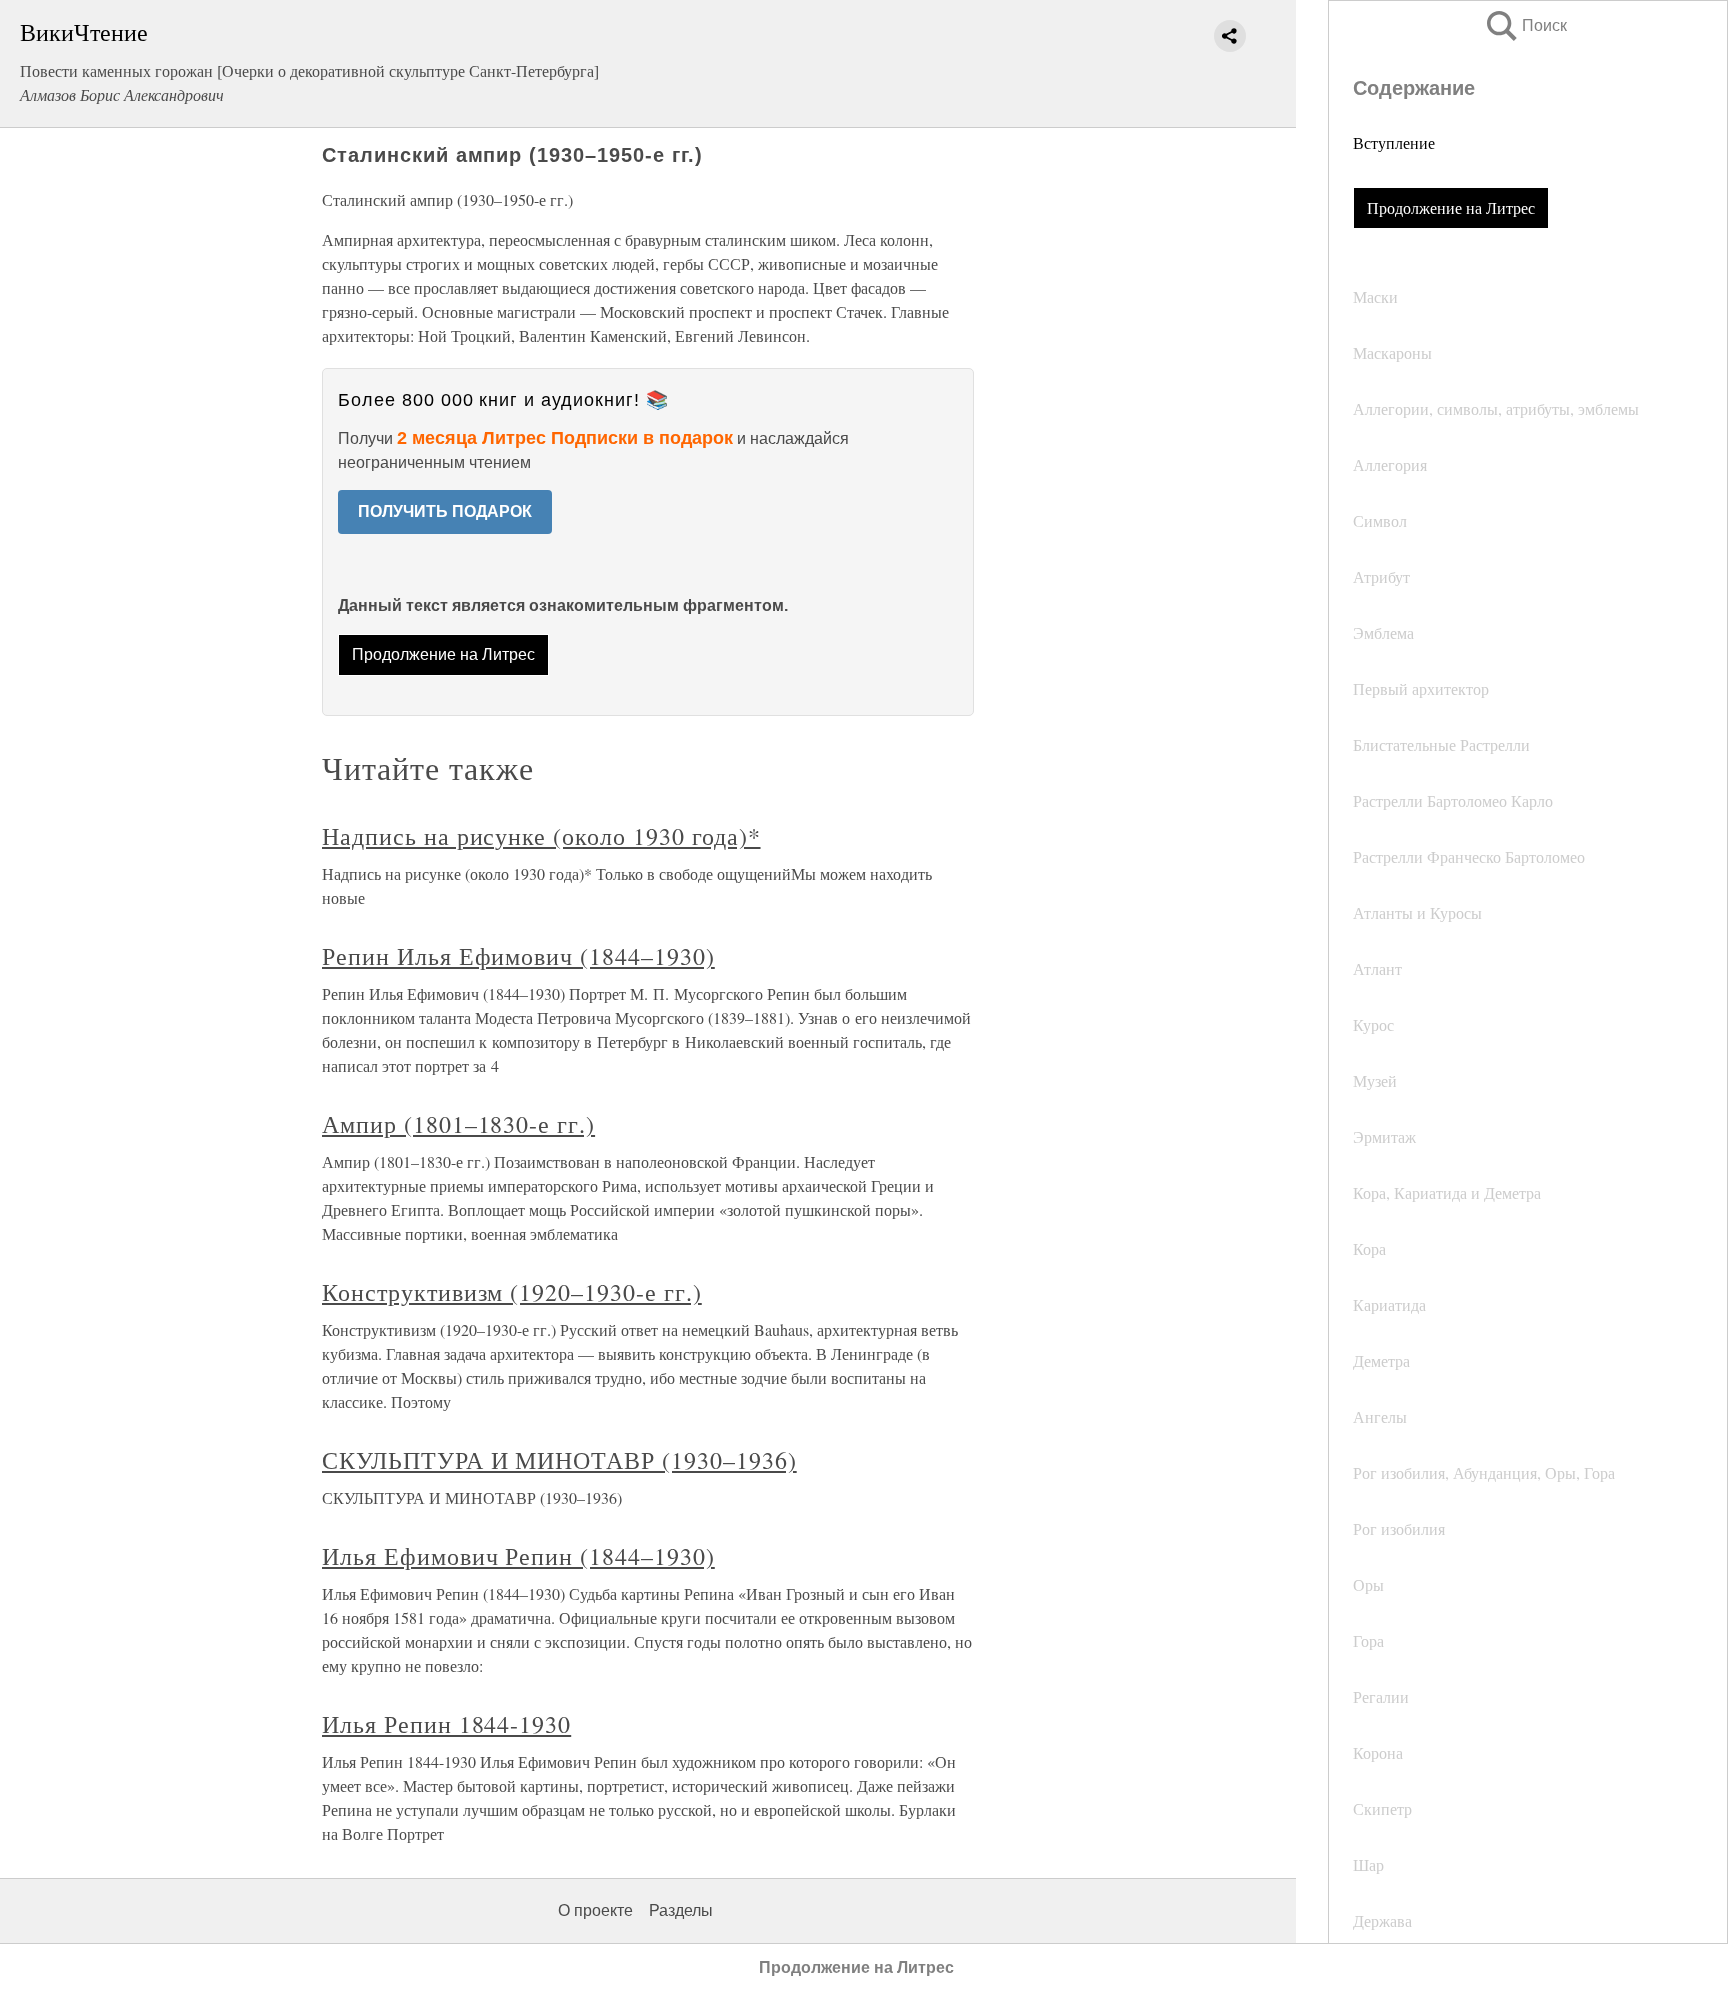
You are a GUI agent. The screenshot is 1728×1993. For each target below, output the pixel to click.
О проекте (595, 1910)
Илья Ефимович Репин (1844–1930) (518, 1556)
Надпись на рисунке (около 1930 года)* (541, 836)
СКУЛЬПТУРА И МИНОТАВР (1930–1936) (559, 1460)
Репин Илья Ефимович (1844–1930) (518, 956)
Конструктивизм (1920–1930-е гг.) (512, 1292)
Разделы (681, 1910)
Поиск (1525, 25)
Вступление (1394, 142)
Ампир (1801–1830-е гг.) (458, 1124)
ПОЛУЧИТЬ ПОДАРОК (445, 511)
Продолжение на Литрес (1451, 207)
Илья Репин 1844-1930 (446, 1724)
